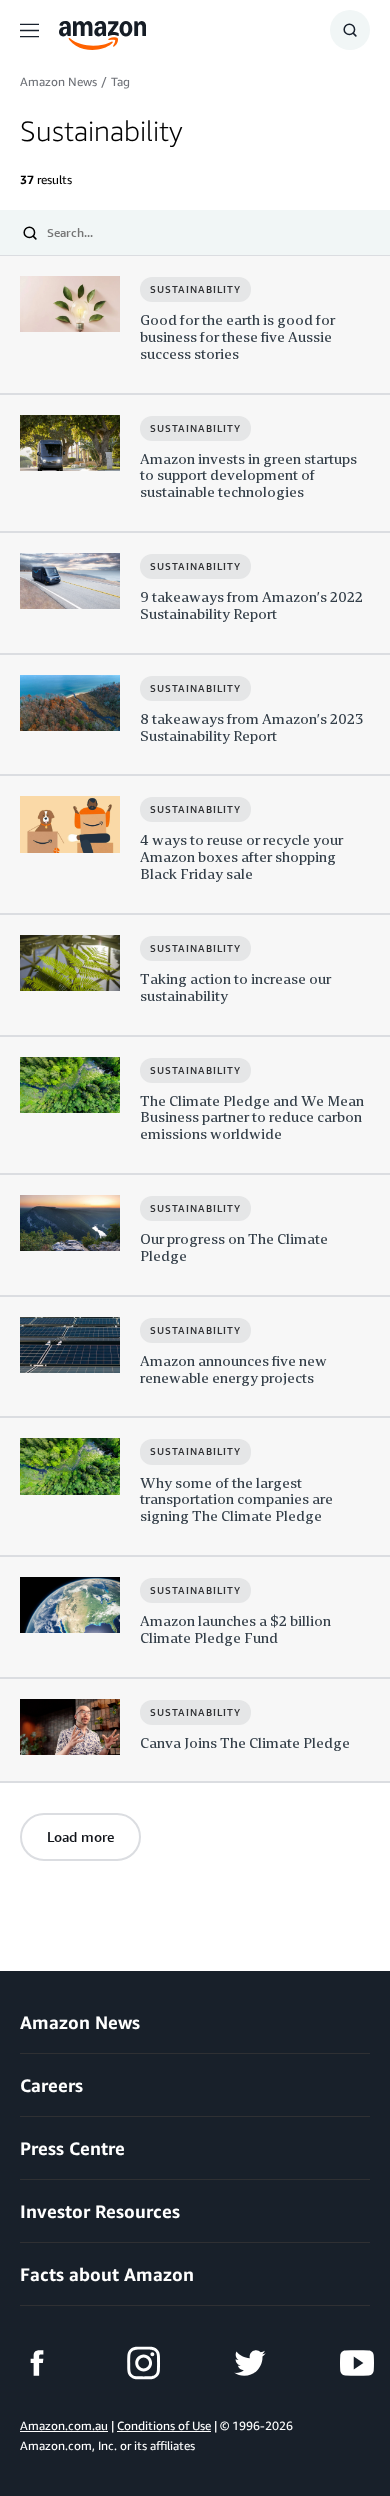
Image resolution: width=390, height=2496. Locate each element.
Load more (80, 1836)
